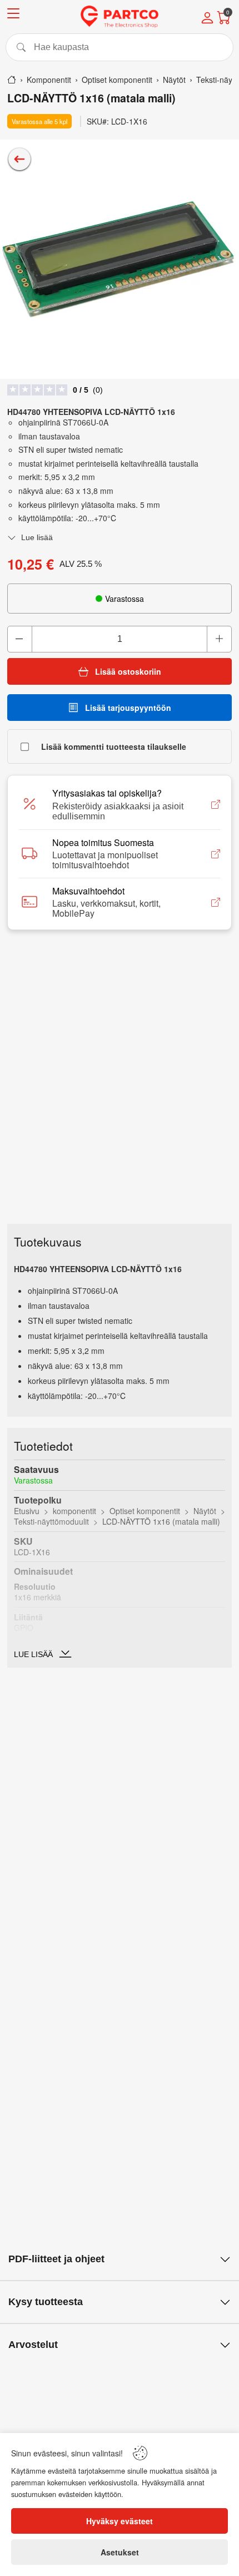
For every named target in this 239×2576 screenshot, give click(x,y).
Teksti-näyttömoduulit (51, 1521)
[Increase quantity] (219, 639)
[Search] (120, 47)
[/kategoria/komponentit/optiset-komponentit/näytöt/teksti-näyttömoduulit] (19, 159)
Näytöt (205, 1511)
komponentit (74, 1511)
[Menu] (13, 15)
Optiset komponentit (145, 1511)
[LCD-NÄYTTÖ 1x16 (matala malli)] (120, 259)
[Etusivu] (12, 80)
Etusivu (27, 1511)
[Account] (207, 19)
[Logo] (120, 17)
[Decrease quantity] (20, 639)
